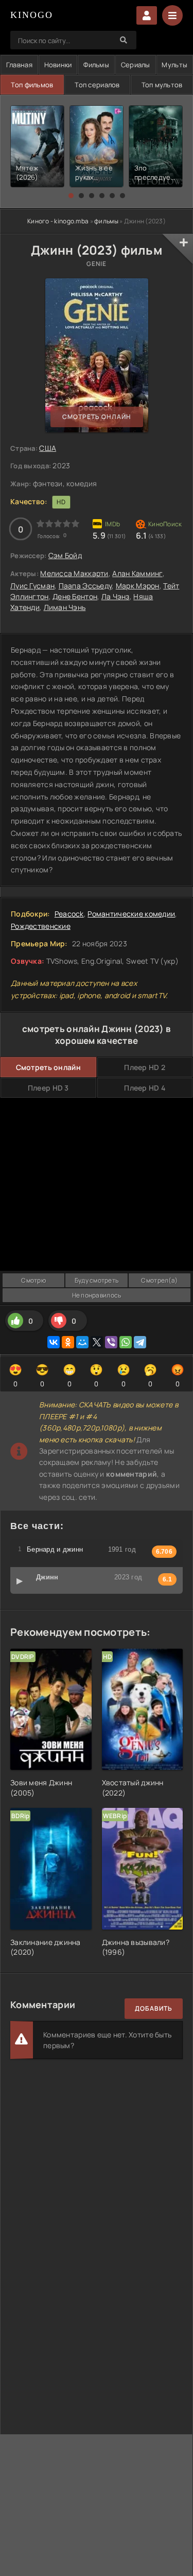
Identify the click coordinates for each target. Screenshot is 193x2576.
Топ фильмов (32, 85)
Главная (19, 65)
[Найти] (124, 40)
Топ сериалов (97, 85)
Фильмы (96, 65)
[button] (71, 196)
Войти (147, 15)
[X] (97, 1342)
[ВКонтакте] (54, 1342)
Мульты (174, 65)
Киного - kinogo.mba (58, 221)
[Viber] (111, 1342)
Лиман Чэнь (65, 607)
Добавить (154, 2008)
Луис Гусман (32, 586)
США (48, 448)
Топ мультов (162, 85)
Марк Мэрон (138, 586)
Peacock (69, 914)
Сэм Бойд (65, 555)
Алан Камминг (137, 573)
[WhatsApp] (126, 1342)
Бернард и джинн (55, 1549)
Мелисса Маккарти (74, 573)
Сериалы (136, 65)
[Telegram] (140, 1342)
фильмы (106, 221)
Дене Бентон (75, 596)
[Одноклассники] (68, 1342)
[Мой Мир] (82, 1342)
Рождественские (41, 926)
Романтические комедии (131, 914)
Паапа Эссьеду (85, 586)
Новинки (58, 65)
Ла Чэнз (116, 596)
